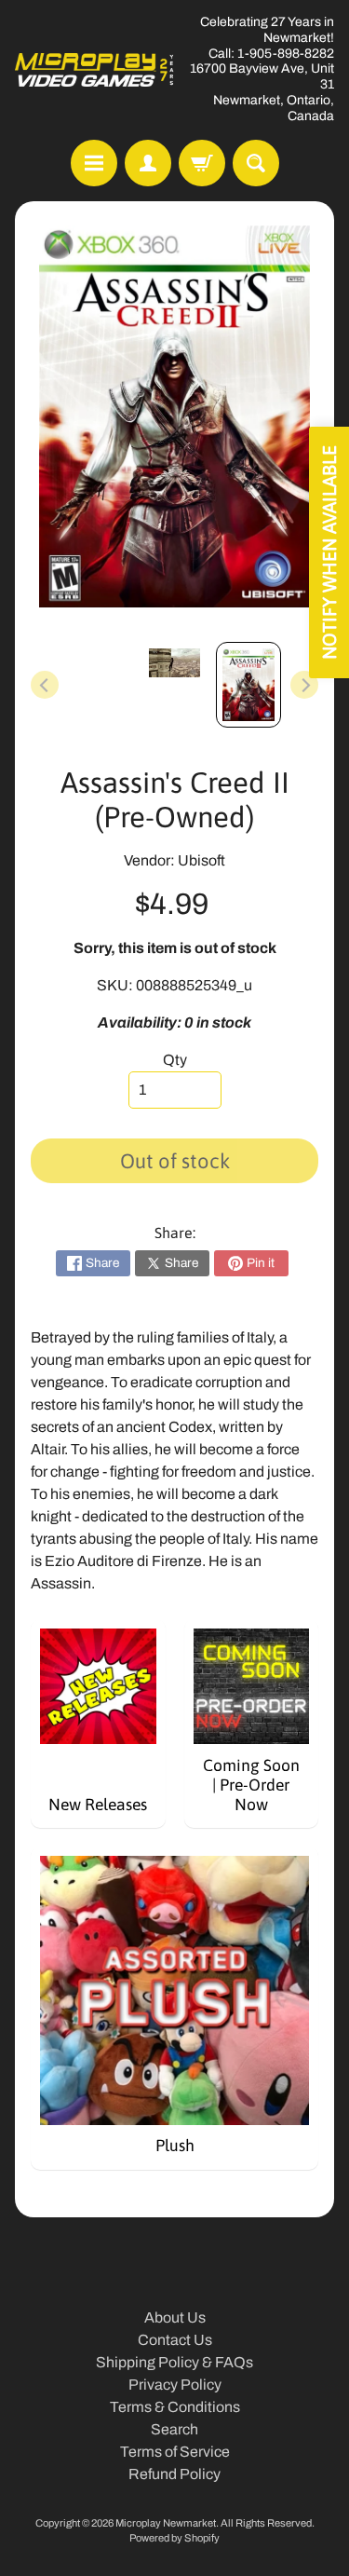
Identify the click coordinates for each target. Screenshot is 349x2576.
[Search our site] (256, 163)
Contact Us (175, 2340)
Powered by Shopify (174, 2538)
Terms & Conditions (175, 2407)
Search (174, 2429)
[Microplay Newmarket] (95, 70)
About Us (175, 2317)
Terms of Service (175, 2452)
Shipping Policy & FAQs (174, 2362)
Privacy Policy (175, 2385)
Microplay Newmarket (166, 2523)
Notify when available (329, 552)
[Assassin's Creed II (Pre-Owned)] (248, 685)
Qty (175, 1060)
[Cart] (202, 163)
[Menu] (94, 163)
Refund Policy (174, 2474)
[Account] (148, 163)
